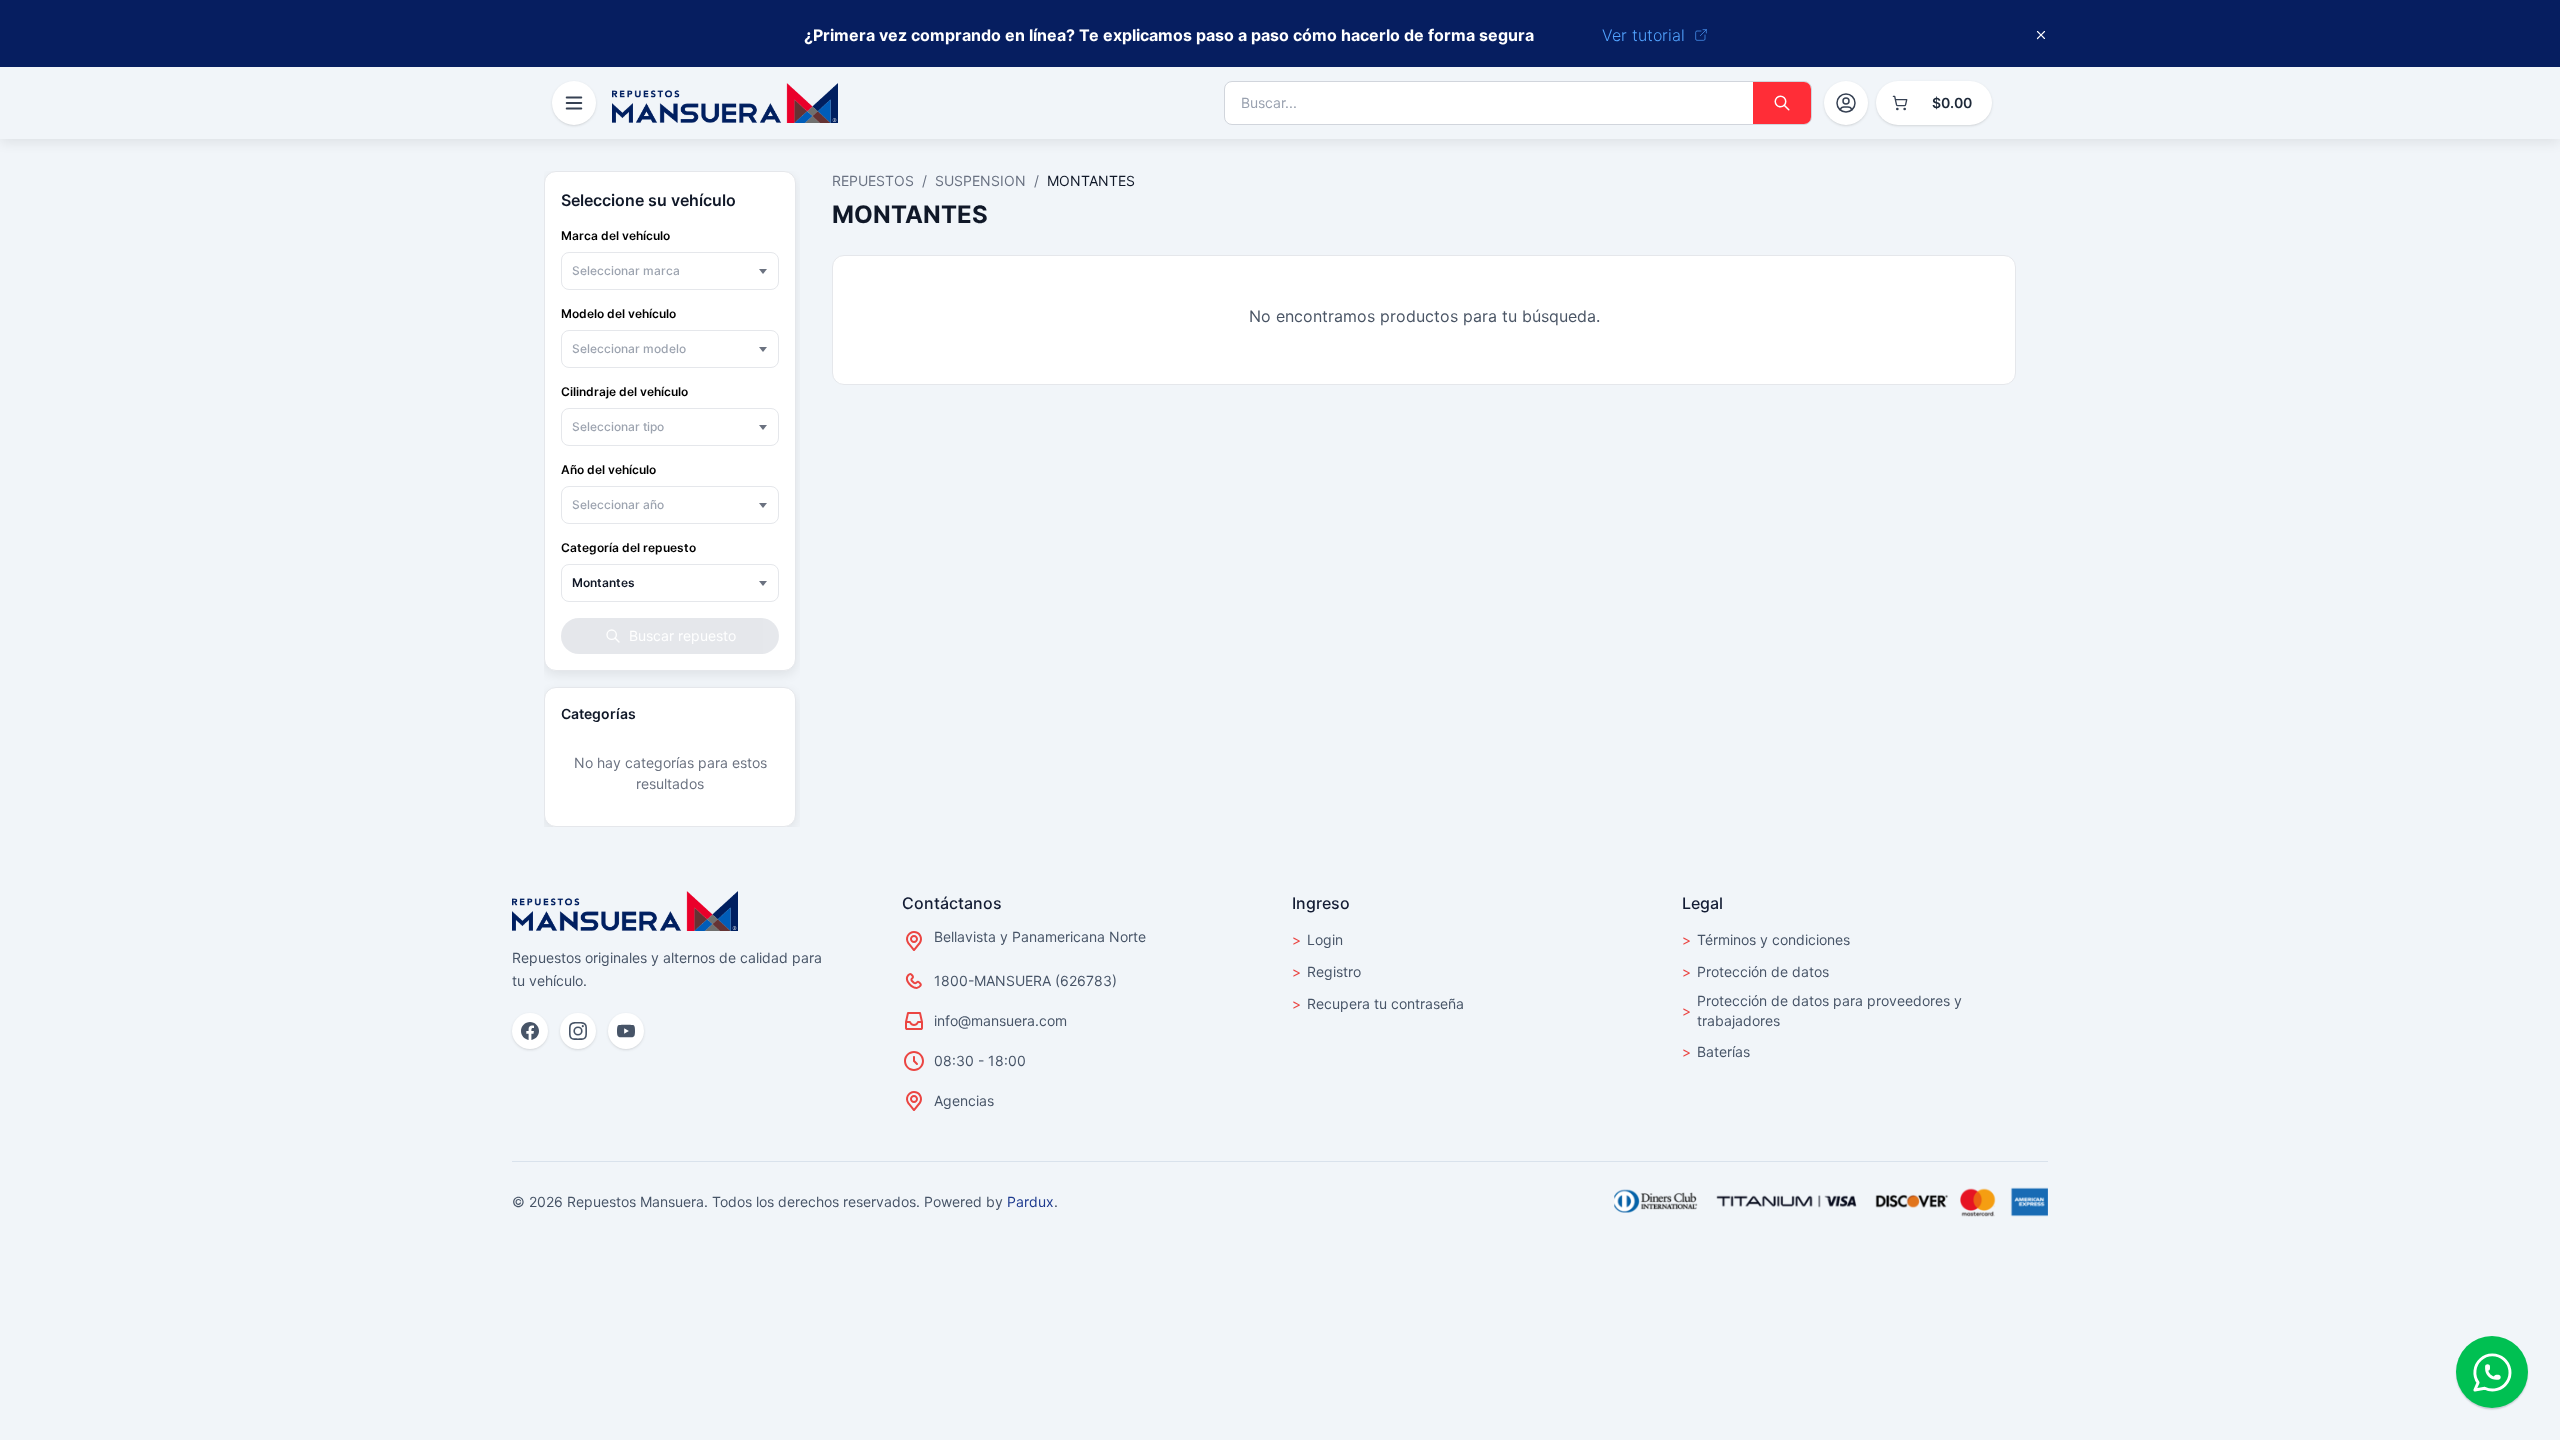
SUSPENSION (980, 180)
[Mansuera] (725, 103)
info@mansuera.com (1000, 1020)
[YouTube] (626, 1031)
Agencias (964, 1100)
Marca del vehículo (615, 235)
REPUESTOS (873, 180)
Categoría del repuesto (628, 547)
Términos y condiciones (1766, 939)
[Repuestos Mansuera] (625, 911)
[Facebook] (530, 1031)
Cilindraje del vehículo (624, 391)
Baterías (1716, 1051)
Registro (1326, 971)
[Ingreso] (1846, 103)
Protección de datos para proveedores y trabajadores (1822, 1010)
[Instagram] (578, 1031)
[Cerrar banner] (2041, 35)
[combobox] (670, 271)
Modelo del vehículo (618, 313)
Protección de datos (1755, 971)
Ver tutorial (1643, 35)
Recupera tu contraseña (1378, 1003)
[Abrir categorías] (574, 103)
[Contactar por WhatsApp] (2492, 1372)
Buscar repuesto (682, 635)
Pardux (1030, 1201)
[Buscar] (1782, 103)
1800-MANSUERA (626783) (1025, 980)
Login (1317, 939)
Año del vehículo (608, 469)
